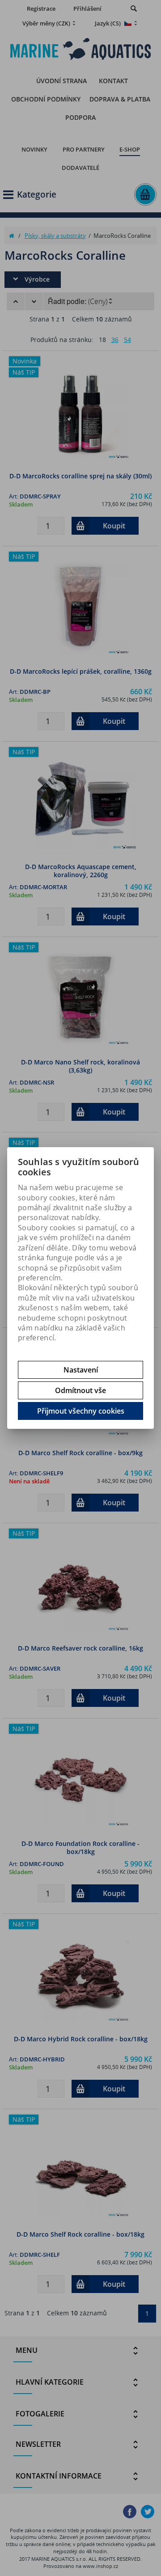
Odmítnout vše (80, 1390)
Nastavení (81, 1370)
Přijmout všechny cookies (81, 1411)
